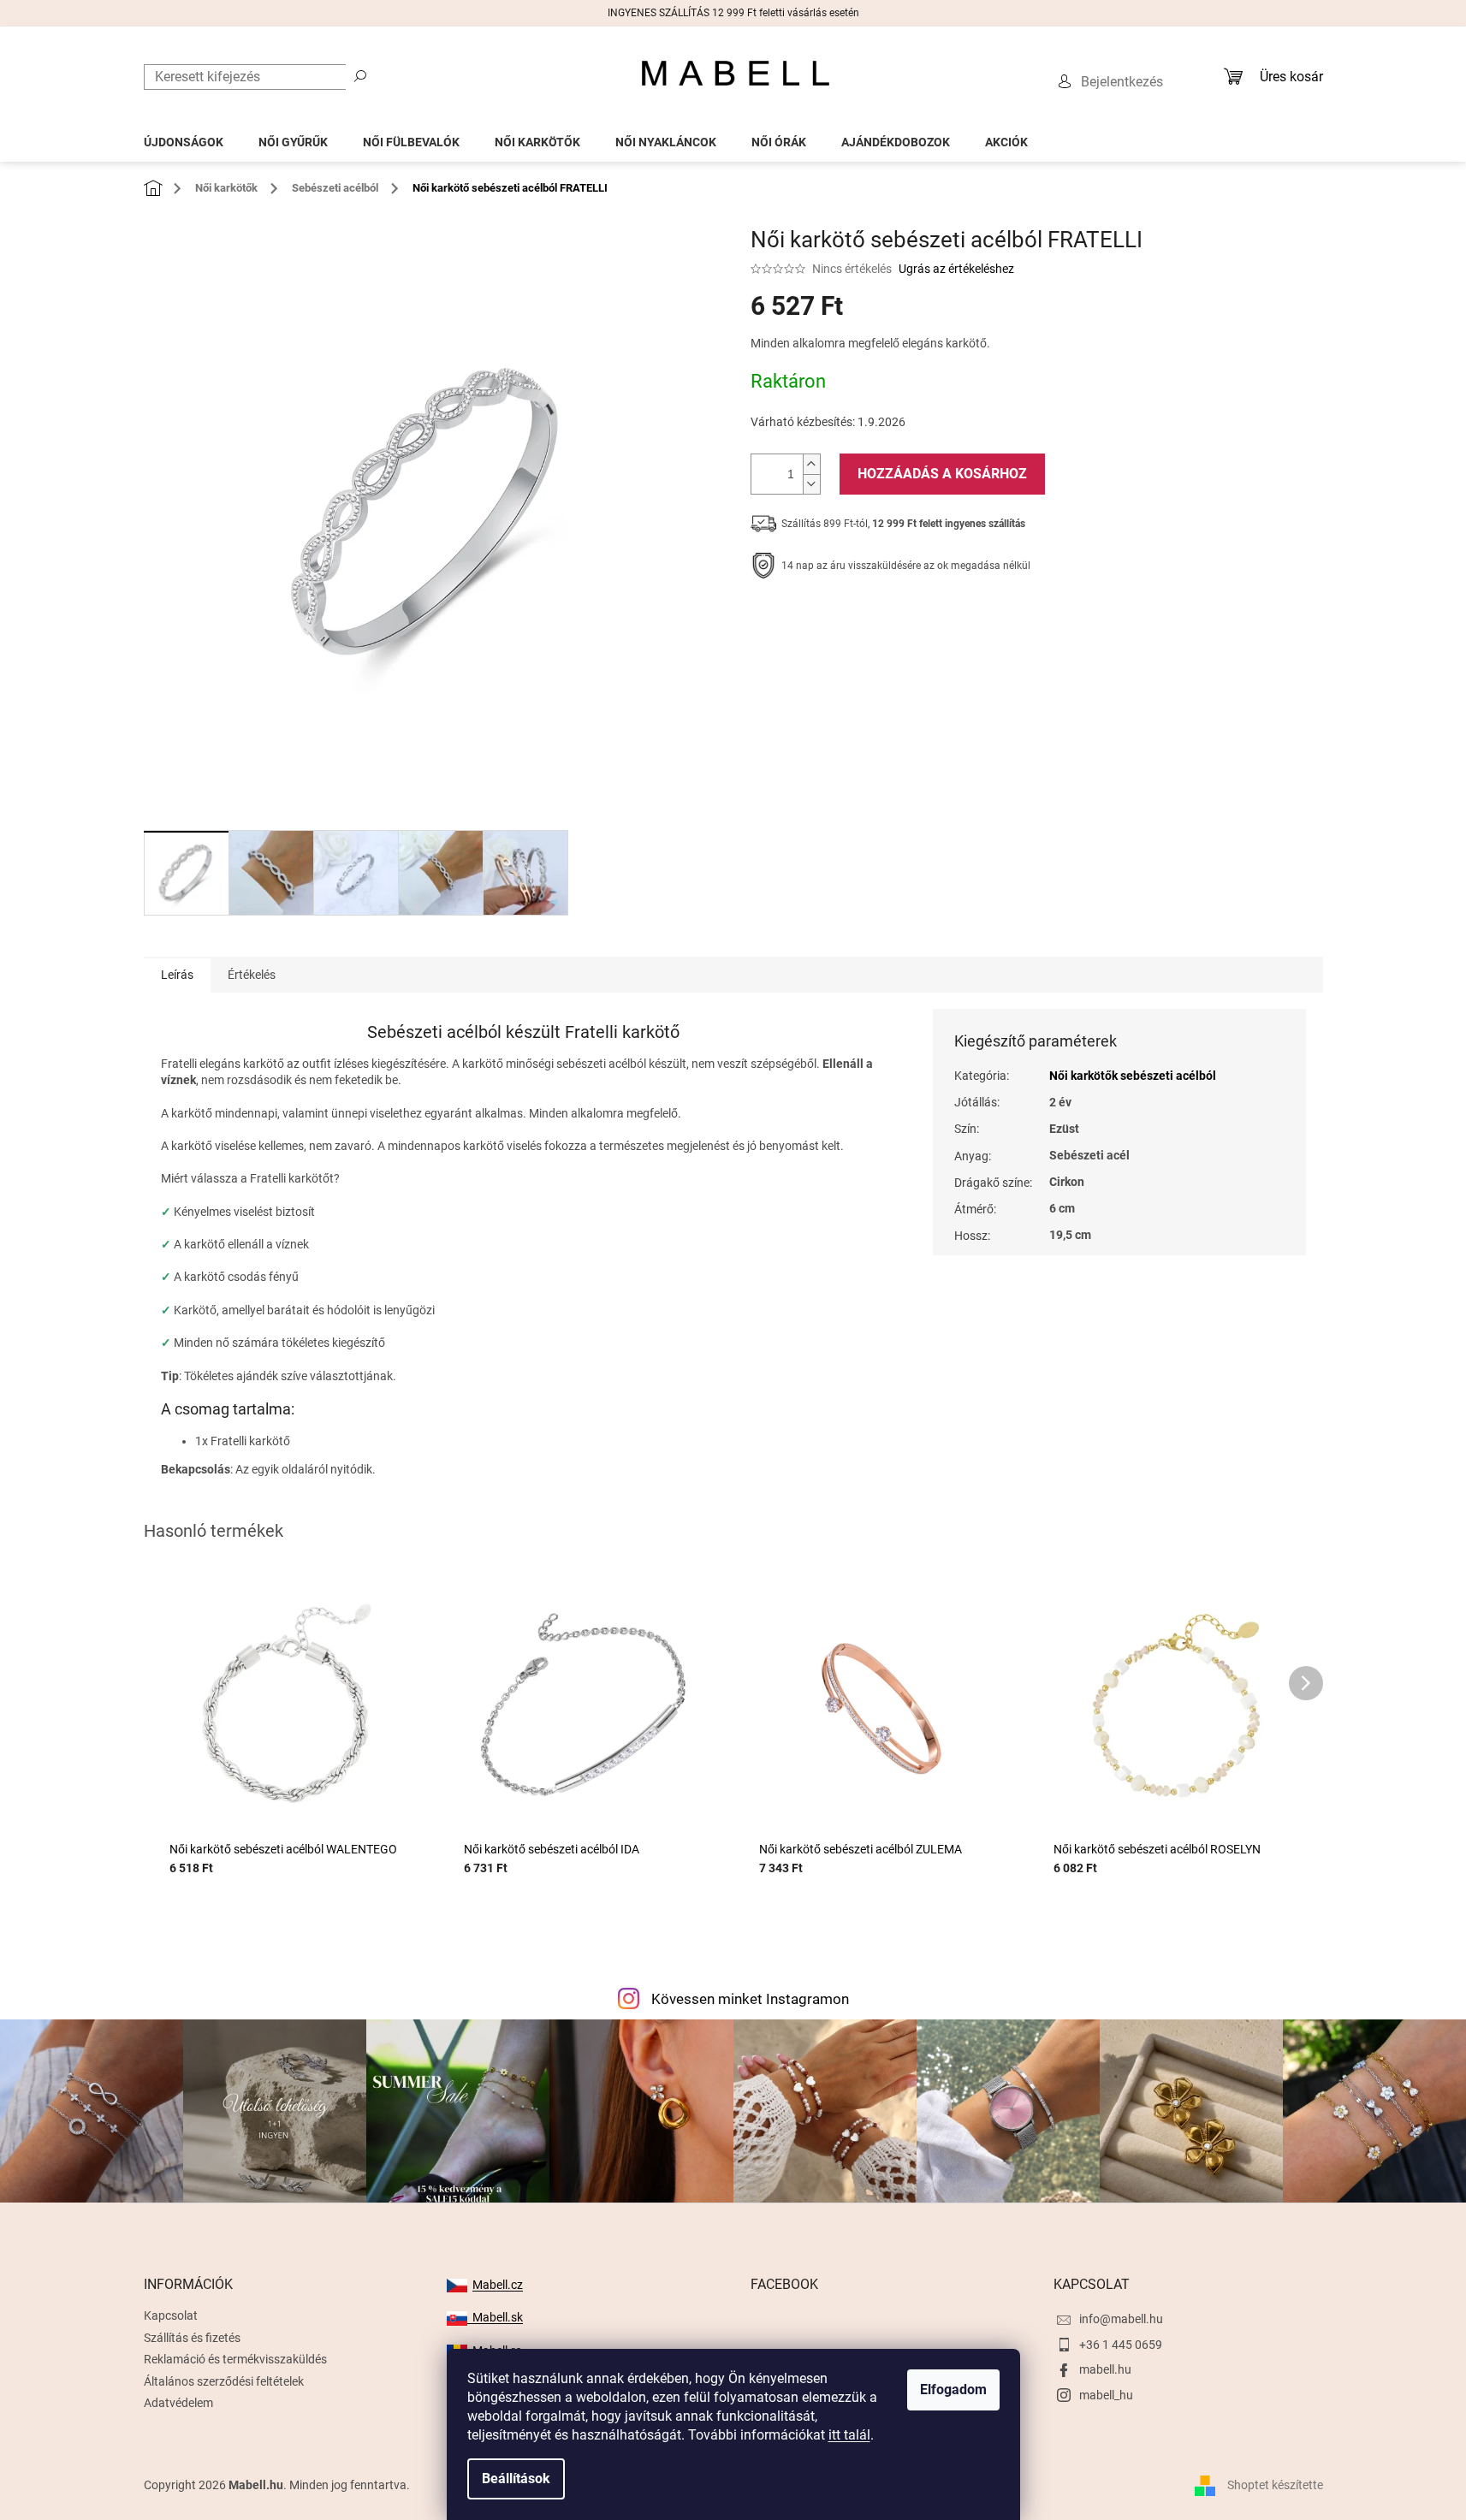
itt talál (849, 2435)
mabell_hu (1106, 2395)
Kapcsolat (171, 2315)
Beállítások (516, 2478)
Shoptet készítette (1275, 2485)
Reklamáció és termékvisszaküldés (235, 2359)
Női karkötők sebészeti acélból (1133, 1076)
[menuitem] (184, 137)
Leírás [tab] (177, 975)
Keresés (360, 75)
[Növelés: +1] (811, 464)
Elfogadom (953, 2390)
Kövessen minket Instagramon (750, 1999)
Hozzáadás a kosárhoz (942, 474)
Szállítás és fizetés (192, 2338)
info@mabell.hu (1121, 2319)
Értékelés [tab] (252, 975)
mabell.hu (1105, 2369)
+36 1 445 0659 (1121, 2345)
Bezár (869, 619)
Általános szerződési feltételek (224, 2381)
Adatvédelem (178, 2403)
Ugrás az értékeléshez (956, 269)
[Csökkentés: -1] (811, 484)
